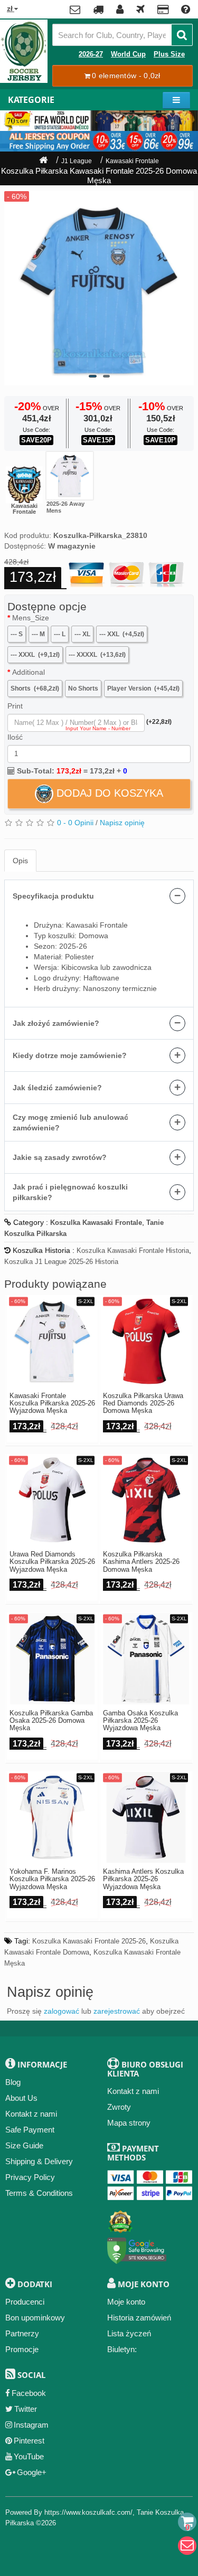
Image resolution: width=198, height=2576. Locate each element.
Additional (29, 672)
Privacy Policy (30, 2177)
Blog (13, 2082)
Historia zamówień (139, 2318)
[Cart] (187, 2522)
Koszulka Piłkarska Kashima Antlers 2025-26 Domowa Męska (141, 1562)
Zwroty (119, 2107)
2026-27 (91, 54)
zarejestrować (117, 2011)
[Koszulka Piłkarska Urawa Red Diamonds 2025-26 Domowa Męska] (146, 1341)
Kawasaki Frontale (132, 161)
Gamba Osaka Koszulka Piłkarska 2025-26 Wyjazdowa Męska (140, 1721)
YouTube (29, 2456)
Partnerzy (22, 2333)
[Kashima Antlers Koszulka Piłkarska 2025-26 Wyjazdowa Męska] (146, 1818)
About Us (21, 2098)
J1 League (77, 161)
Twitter (26, 2409)
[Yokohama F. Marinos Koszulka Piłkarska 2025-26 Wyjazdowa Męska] (53, 1818)
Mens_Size (31, 618)
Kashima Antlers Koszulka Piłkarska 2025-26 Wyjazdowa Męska (143, 1879)
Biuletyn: (122, 2349)
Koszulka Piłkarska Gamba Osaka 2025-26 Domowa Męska (51, 1721)
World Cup (128, 54)
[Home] (43, 161)
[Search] (182, 35)
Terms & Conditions (39, 2193)
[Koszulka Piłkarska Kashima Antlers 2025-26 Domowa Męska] (146, 1500)
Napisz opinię (122, 823)
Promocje (22, 2349)
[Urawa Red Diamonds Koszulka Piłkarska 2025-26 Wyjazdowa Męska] (53, 1500)
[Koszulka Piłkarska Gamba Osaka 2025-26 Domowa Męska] (53, 1659)
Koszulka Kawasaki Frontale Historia (133, 1251)
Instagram (31, 2425)
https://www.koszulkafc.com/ (88, 2512)
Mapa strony (129, 2123)
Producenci (25, 2302)
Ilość (15, 737)
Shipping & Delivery (39, 2161)
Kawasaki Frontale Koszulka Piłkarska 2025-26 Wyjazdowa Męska (52, 1404)
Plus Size (169, 54)
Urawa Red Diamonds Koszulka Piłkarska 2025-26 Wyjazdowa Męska (52, 1562)
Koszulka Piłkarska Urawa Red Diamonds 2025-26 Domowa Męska (143, 1404)
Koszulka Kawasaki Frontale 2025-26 (89, 1941)
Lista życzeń (129, 2333)
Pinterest (29, 2441)
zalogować (62, 2011)
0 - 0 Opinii (75, 823)
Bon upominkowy (35, 2318)
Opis (20, 861)
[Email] (187, 2546)
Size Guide (24, 2145)
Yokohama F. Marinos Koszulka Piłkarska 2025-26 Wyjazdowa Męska (52, 1879)
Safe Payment (30, 2130)
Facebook (29, 2393)
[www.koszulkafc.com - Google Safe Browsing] (137, 2248)
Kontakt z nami (31, 2114)
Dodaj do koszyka (108, 793)
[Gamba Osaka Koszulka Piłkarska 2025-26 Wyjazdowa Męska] (146, 1659)
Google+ (32, 2472)
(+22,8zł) (159, 722)
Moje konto (126, 2302)
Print (15, 706)
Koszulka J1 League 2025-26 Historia (61, 1262)
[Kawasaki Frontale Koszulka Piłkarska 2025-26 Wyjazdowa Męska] (70, 476)
